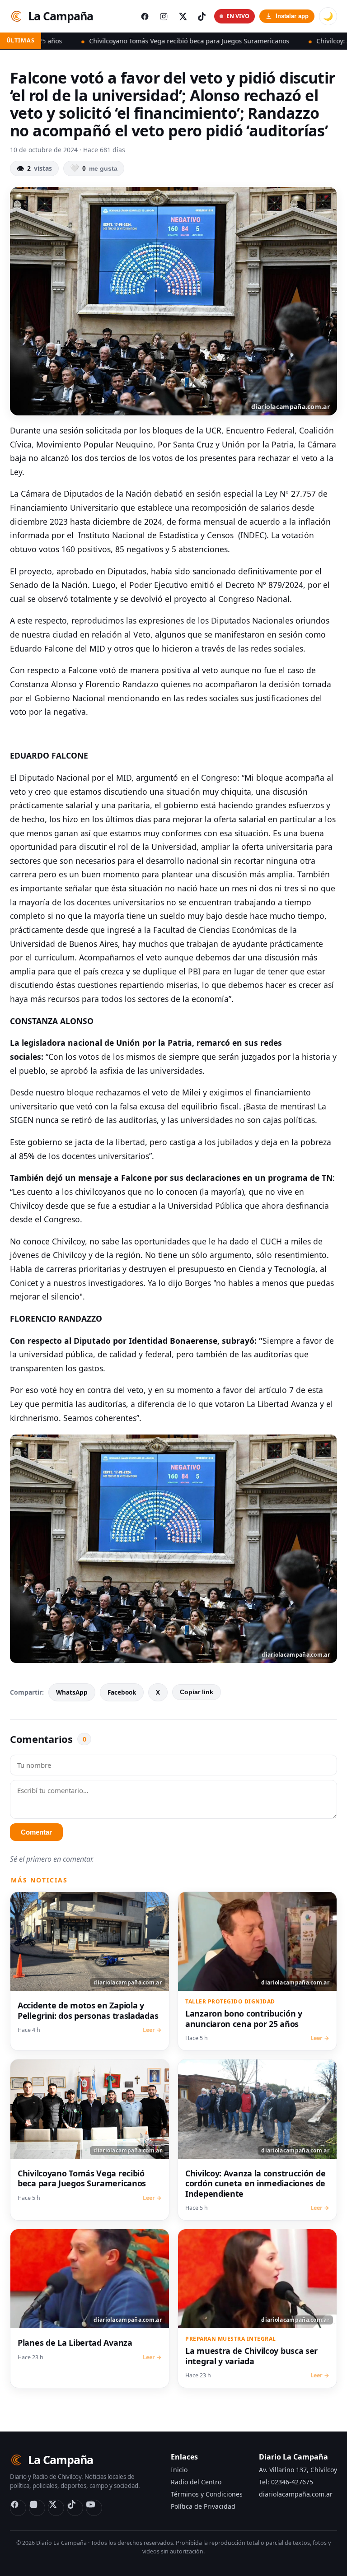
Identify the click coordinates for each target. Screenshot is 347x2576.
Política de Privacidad (203, 2506)
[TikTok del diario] (202, 16)
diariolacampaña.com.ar (296, 2494)
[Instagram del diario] (164, 16)
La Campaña (61, 16)
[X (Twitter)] (56, 2508)
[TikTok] (75, 2508)
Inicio (179, 2470)
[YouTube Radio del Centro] (94, 2508)
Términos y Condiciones (207, 2494)
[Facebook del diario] (145, 16)
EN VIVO (238, 16)
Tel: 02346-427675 (286, 2482)
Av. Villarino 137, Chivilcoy (298, 2470)
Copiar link (197, 1692)
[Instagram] (37, 2508)
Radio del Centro (196, 2482)
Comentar (36, 1832)
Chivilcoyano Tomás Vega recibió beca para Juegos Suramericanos (125, 41)
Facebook (122, 1692)
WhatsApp (72, 1692)
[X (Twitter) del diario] (183, 16)
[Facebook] (18, 2508)
